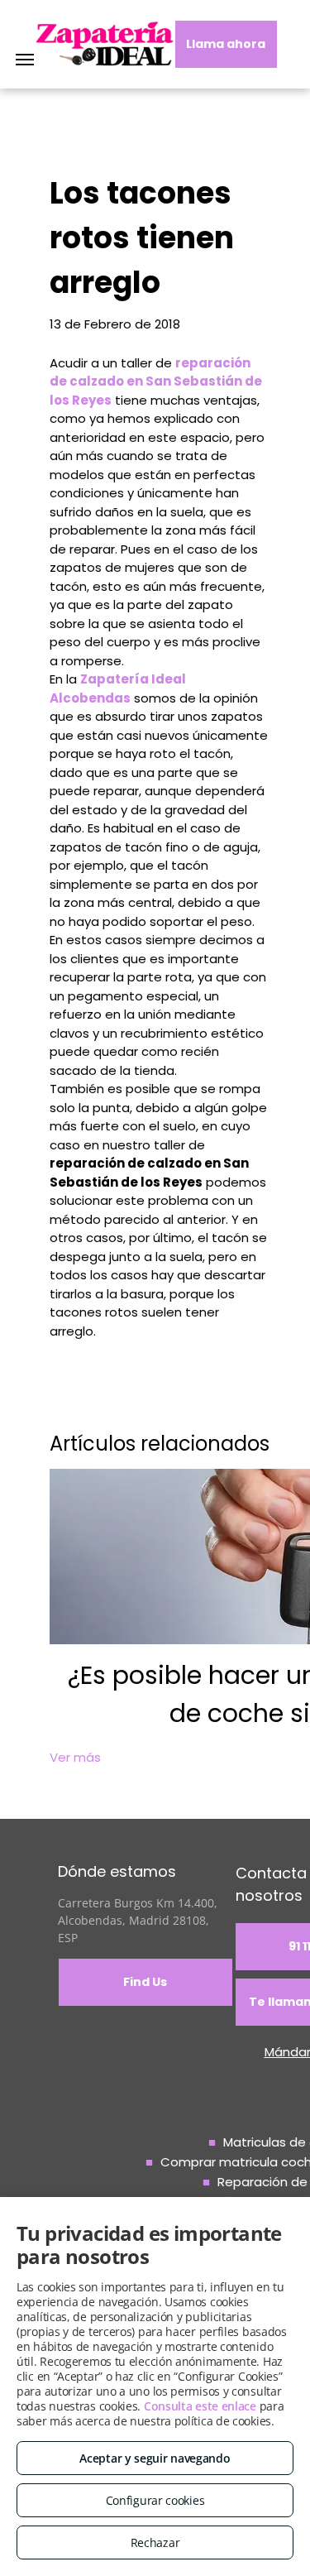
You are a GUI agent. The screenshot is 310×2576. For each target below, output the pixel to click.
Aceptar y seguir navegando (155, 2458)
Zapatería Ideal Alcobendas (118, 688)
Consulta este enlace (200, 2406)
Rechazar (155, 2542)
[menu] (25, 60)
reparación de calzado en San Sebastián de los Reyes (156, 381)
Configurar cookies (155, 2500)
